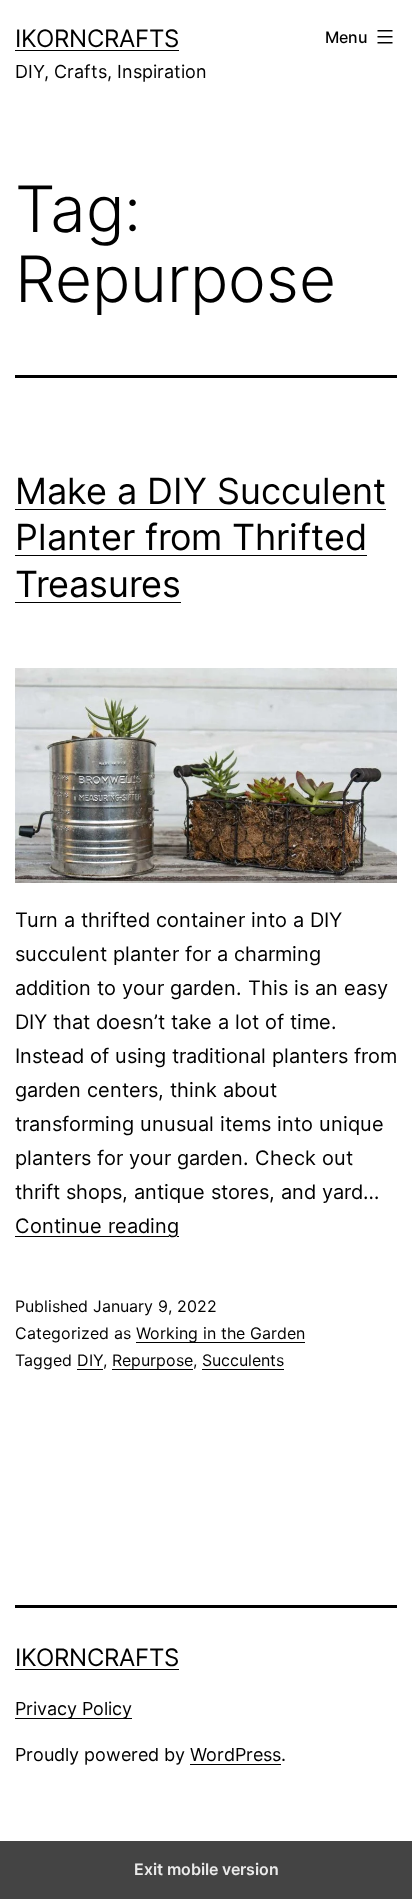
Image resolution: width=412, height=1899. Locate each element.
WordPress (235, 1754)
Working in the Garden (220, 1333)
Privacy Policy (73, 1708)
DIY (90, 1360)
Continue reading (97, 1226)
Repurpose (152, 1360)
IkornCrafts (97, 38)
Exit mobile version (206, 1869)
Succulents (243, 1360)
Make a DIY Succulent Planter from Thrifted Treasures (200, 538)
